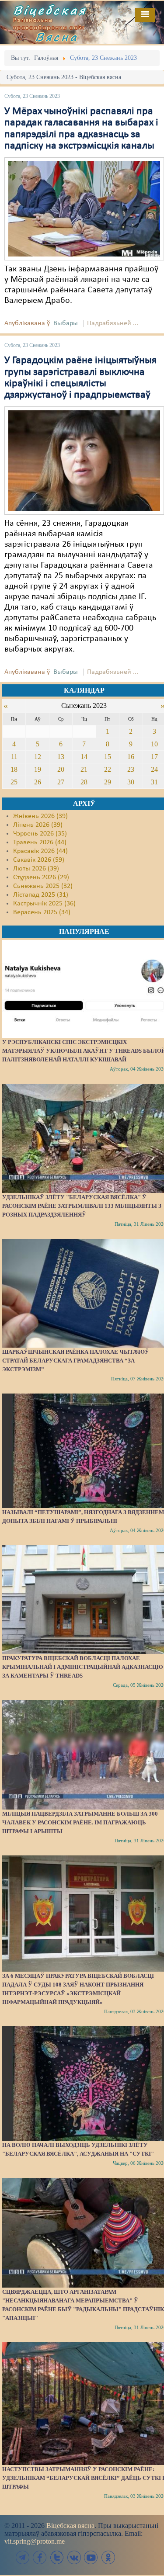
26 (38, 782)
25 (14, 782)
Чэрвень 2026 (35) (40, 834)
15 (108, 757)
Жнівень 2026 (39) (40, 816)
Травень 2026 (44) (40, 842)
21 (84, 769)
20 (61, 769)
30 (131, 782)
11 (14, 757)
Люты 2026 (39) (36, 869)
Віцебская (50, 10)
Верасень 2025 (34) (42, 912)
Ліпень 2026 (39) (38, 825)
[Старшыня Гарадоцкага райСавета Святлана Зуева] (84, 461)
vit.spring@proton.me (35, 2541)
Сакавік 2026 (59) (39, 860)
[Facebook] (40, 2557)
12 (38, 757)
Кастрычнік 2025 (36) (44, 904)
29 (108, 782)
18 (14, 769)
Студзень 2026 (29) (41, 877)
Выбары (66, 323)
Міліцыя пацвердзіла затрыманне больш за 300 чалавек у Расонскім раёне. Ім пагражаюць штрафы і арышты (80, 1822)
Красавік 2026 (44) (40, 851)
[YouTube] (91, 2557)
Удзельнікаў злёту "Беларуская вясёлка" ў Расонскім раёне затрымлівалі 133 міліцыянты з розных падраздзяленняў (82, 1206)
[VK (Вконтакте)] (74, 2557)
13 (61, 757)
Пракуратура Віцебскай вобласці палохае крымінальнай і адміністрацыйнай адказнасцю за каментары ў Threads (83, 1667)
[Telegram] (23, 2557)
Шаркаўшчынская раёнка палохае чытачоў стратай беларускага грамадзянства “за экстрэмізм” (76, 1361)
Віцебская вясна (70, 2526)
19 (38, 769)
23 (131, 769)
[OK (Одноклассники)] (108, 2557)
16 (131, 757)
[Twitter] (57, 2557)
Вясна (57, 37)
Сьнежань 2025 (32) (43, 886)
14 (84, 757)
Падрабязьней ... (113, 323)
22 (108, 769)
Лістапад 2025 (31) (41, 895)
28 (84, 782)
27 (61, 782)
